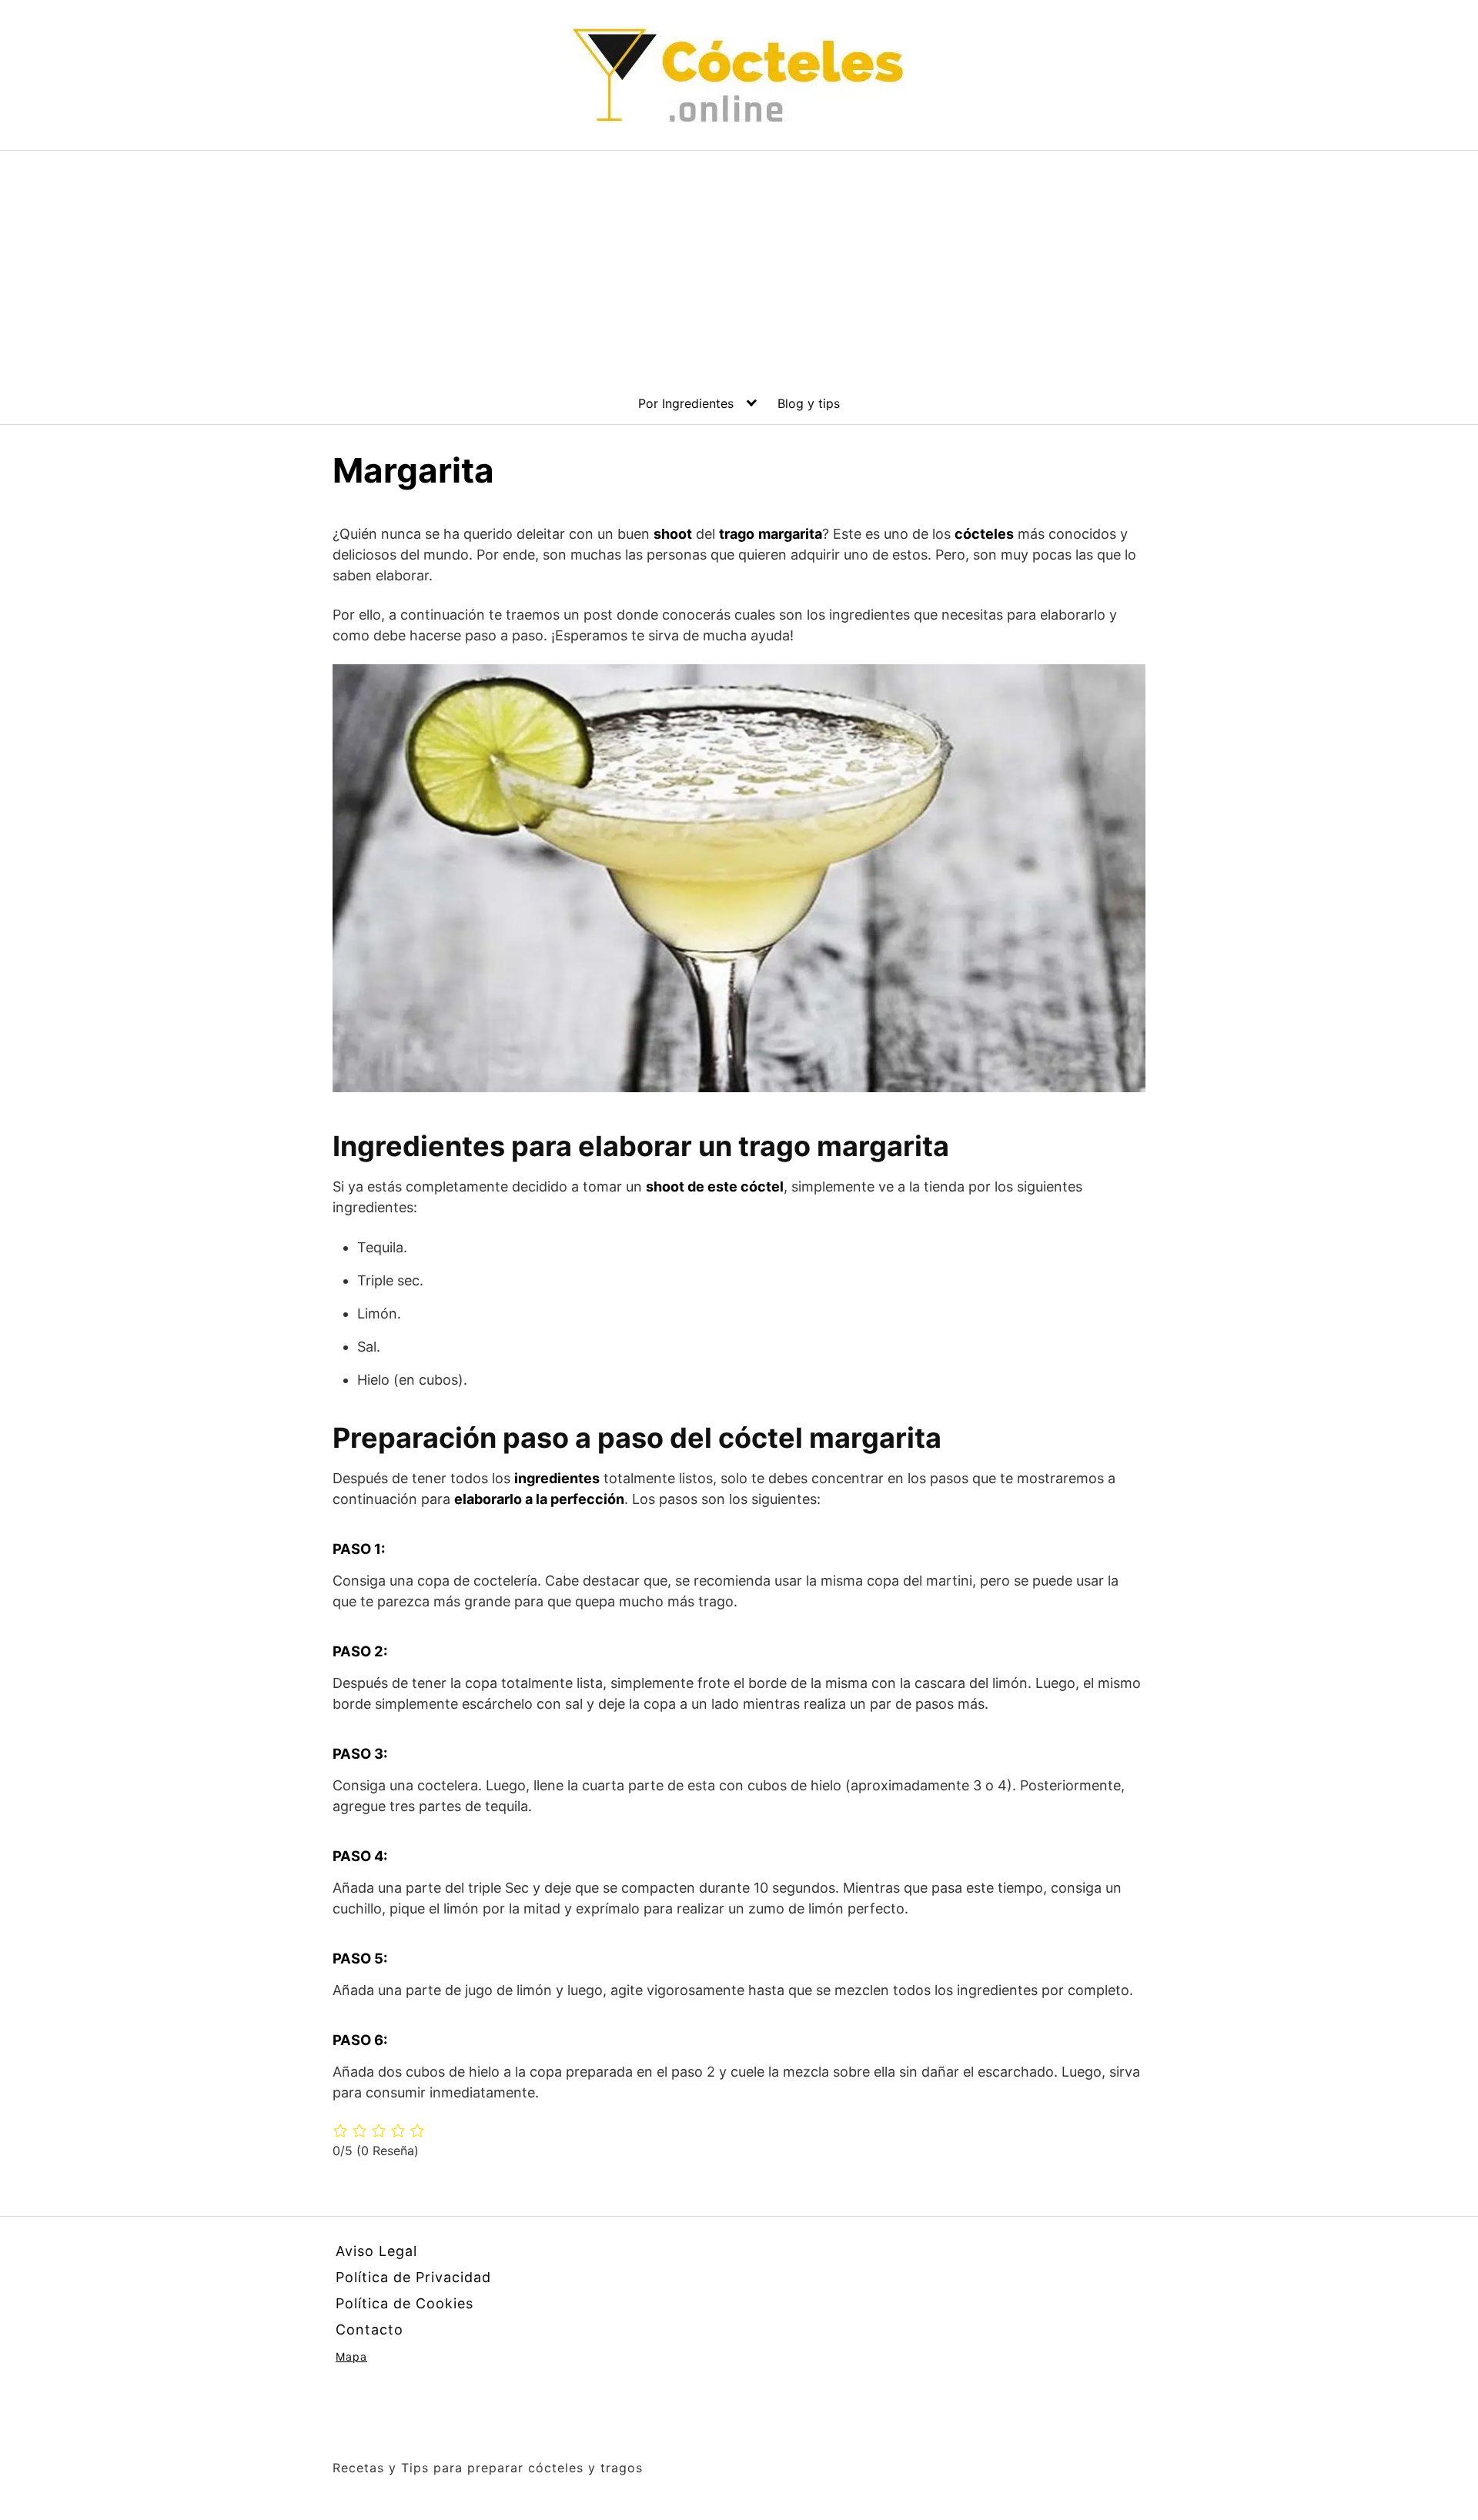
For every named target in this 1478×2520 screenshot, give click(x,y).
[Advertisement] (739, 266)
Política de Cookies (405, 2303)
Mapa (351, 2356)
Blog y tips (809, 403)
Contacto (369, 2329)
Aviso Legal (376, 2251)
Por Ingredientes (686, 403)
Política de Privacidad (413, 2277)
